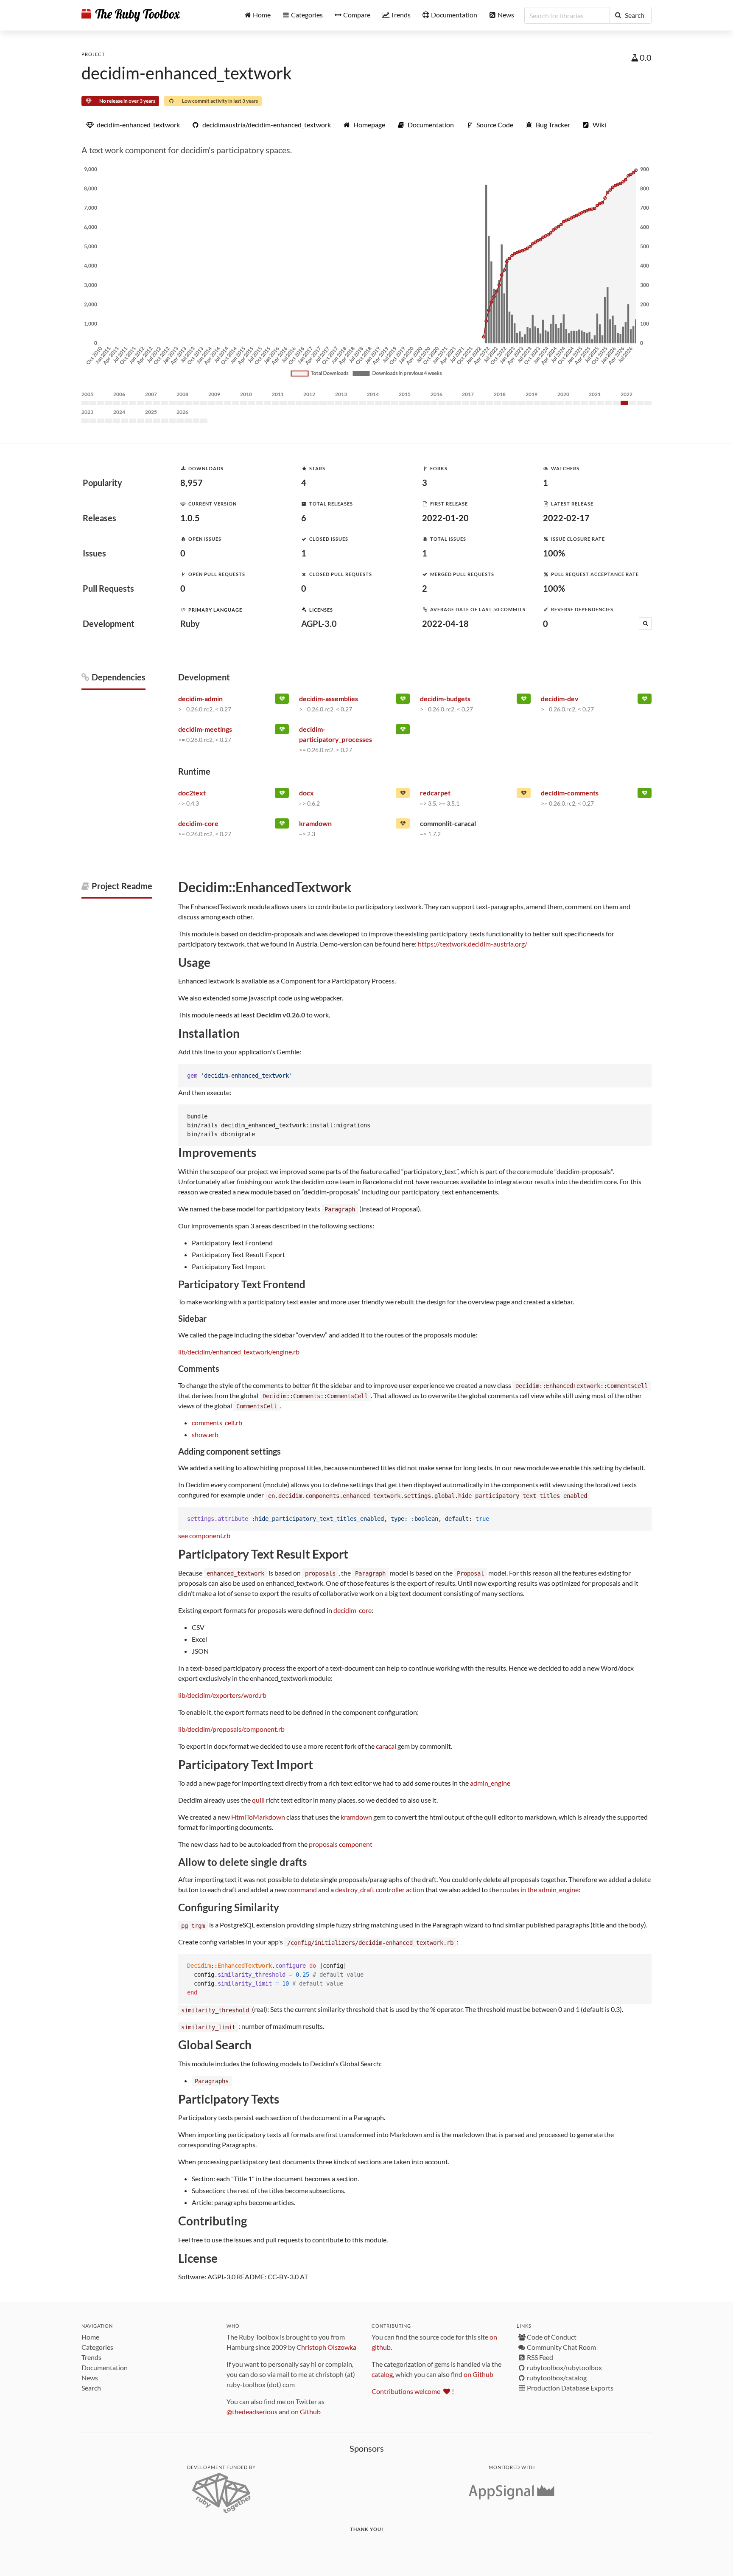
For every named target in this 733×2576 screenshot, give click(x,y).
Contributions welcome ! (413, 2391)
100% (554, 553)
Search (91, 2388)
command (302, 1889)
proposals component (341, 1844)
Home (90, 2337)
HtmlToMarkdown (258, 1817)
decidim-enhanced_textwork (187, 73)
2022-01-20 (445, 518)
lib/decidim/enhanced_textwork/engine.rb (239, 1352)
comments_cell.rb (217, 1423)
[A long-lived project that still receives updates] (282, 700)
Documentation (105, 2367)
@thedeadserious (252, 2412)
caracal (386, 1746)
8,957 (192, 483)
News (90, 2378)
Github (310, 2412)
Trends (91, 2357)
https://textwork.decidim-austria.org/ (473, 944)
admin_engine (490, 1783)
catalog (382, 2374)
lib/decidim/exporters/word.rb (222, 1695)
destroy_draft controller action (380, 1889)
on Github (478, 2374)
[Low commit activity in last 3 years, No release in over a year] (524, 795)
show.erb (205, 1434)
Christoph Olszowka (326, 2347)
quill (258, 1800)
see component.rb (204, 1535)
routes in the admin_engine (539, 1889)
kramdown (356, 1817)
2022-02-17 (566, 518)
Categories (97, 2347)
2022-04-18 (445, 624)
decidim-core (353, 1610)
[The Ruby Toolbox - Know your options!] (131, 15)
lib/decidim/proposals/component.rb (231, 1729)
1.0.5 (190, 518)
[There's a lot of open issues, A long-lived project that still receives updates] (403, 795)
